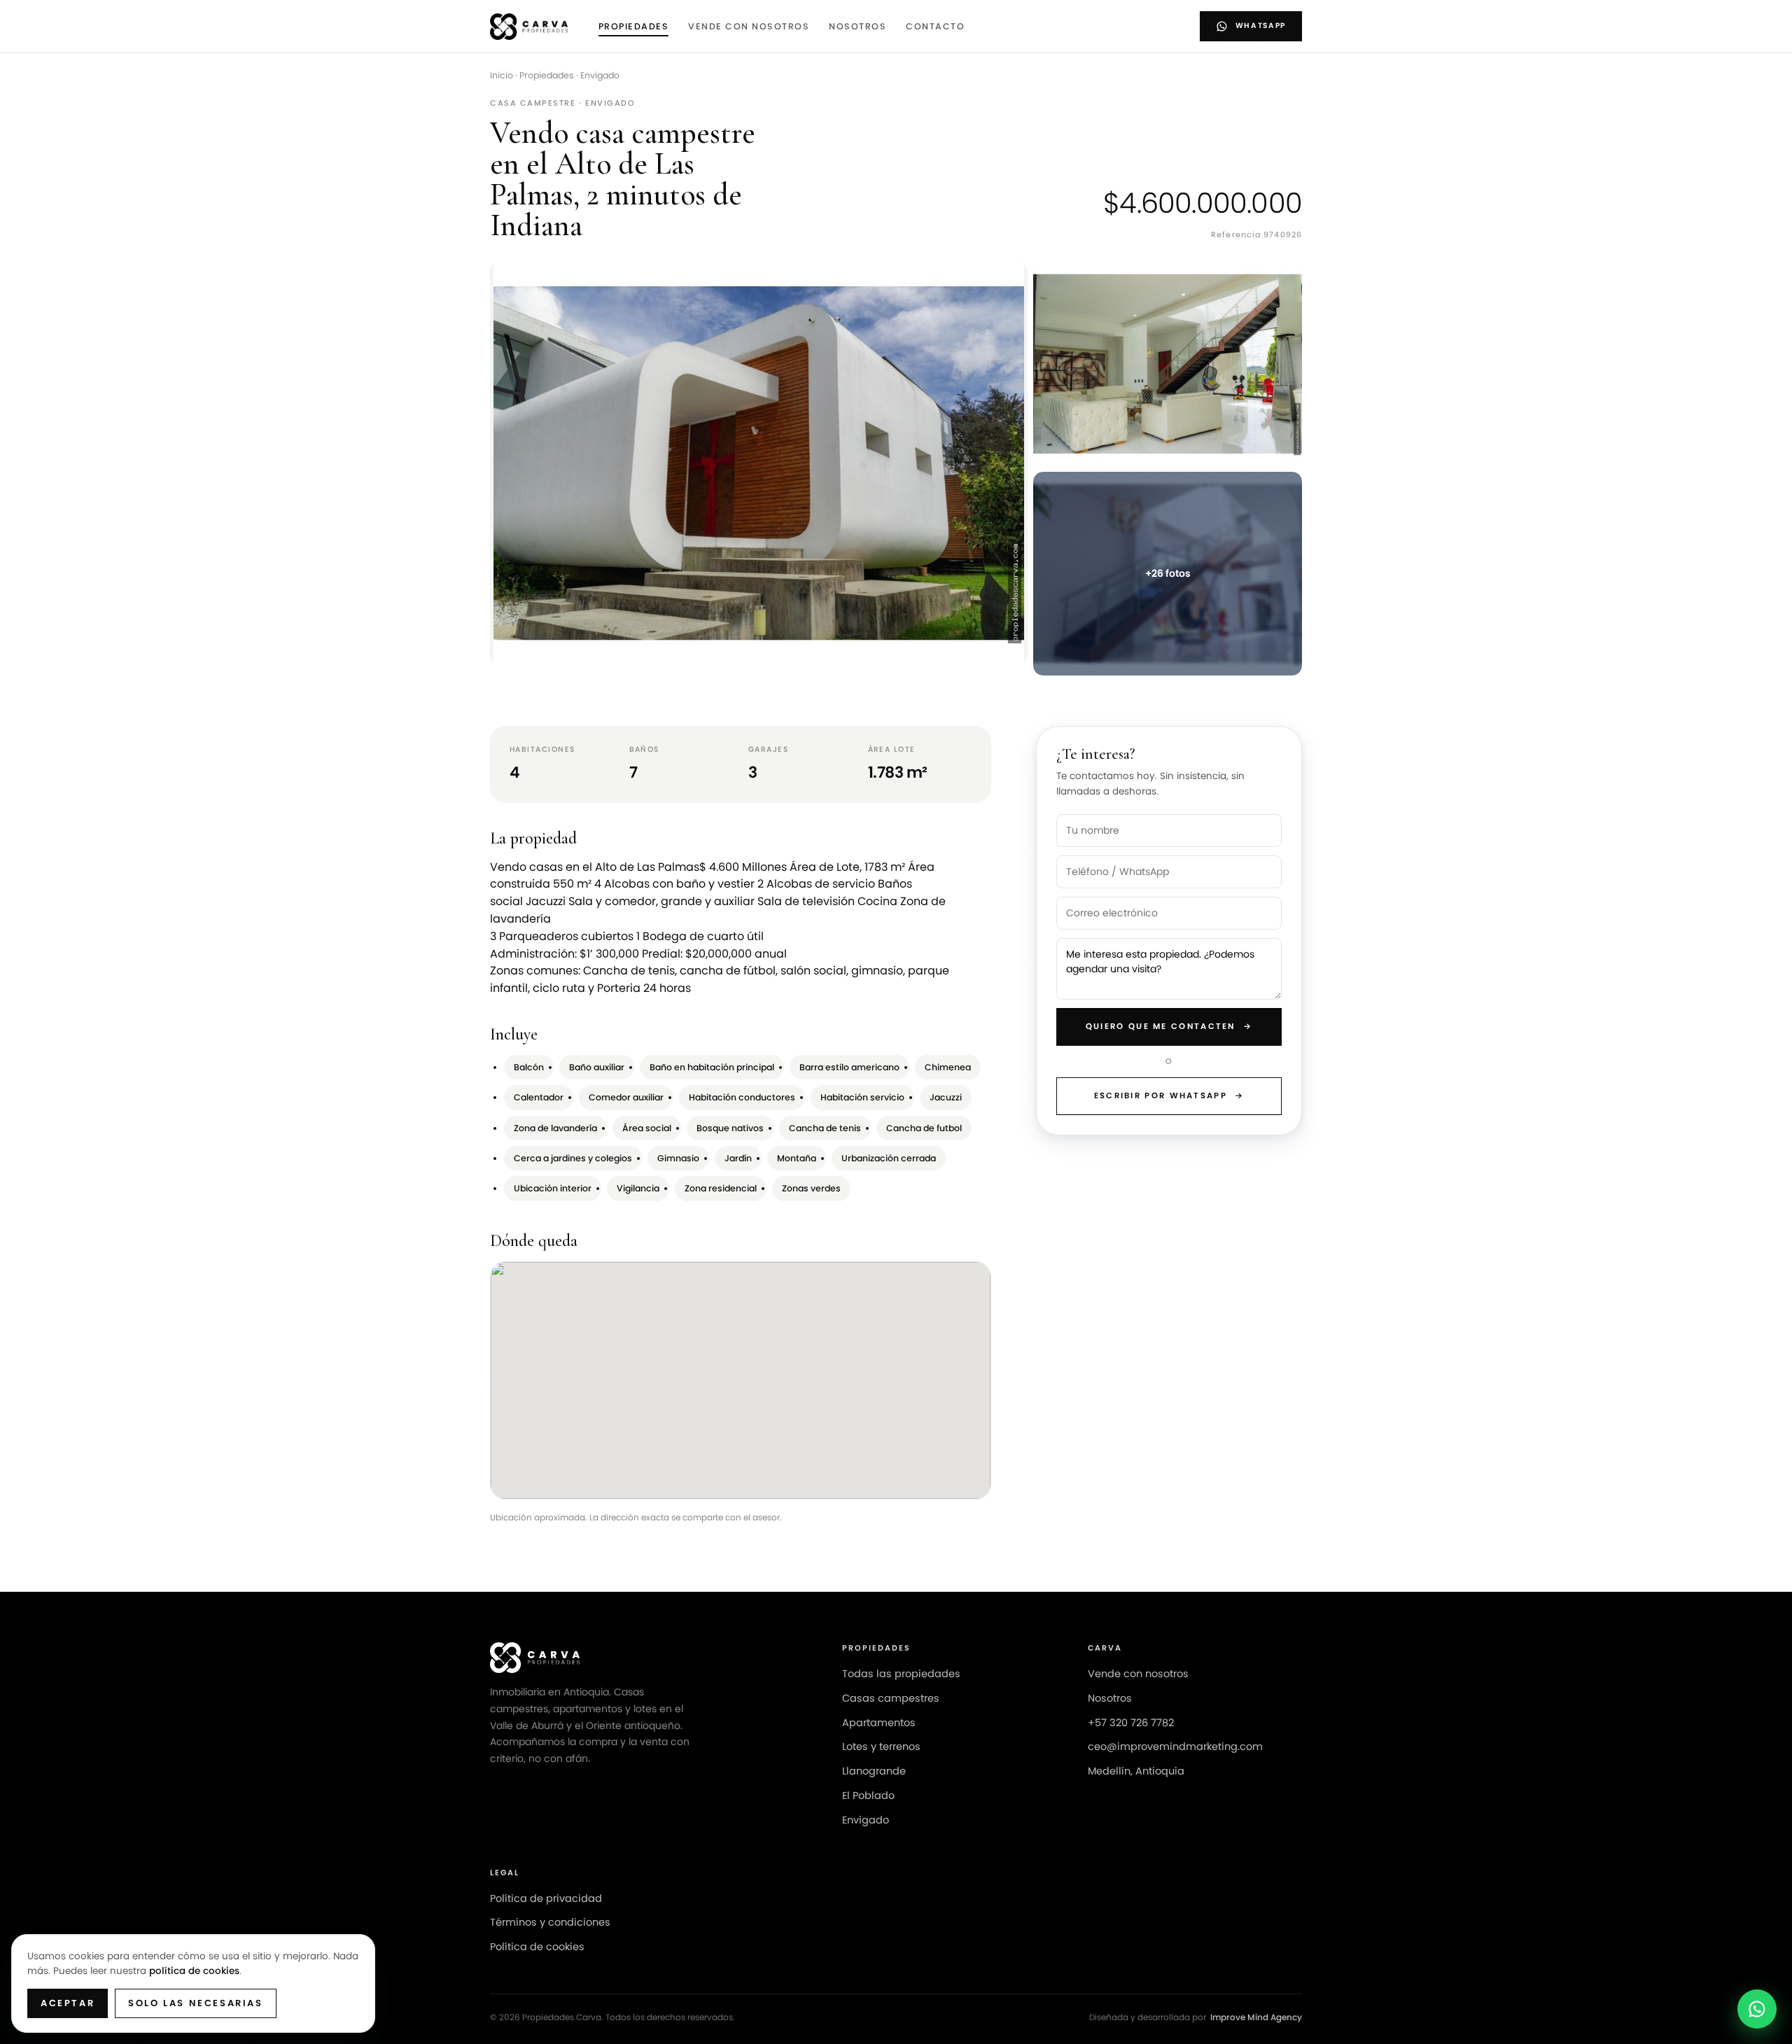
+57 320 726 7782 (1131, 1723)
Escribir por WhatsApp (1169, 1095)
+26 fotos (1168, 573)
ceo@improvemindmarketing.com (1175, 1746)
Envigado (600, 75)
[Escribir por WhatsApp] (1757, 2009)
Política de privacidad (546, 1898)
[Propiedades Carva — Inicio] (529, 27)
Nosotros (857, 26)
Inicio (502, 75)
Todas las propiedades (901, 1674)
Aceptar (68, 2003)
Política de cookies (537, 1947)
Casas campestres (891, 1698)
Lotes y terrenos (881, 1746)
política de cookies (194, 1971)
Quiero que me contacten (1169, 1026)
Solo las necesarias (195, 2003)
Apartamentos (879, 1723)
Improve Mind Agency (1256, 2017)
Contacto (935, 26)
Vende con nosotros (749, 26)
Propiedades (634, 26)
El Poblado (868, 1795)
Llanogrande (874, 1771)
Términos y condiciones (550, 1922)
